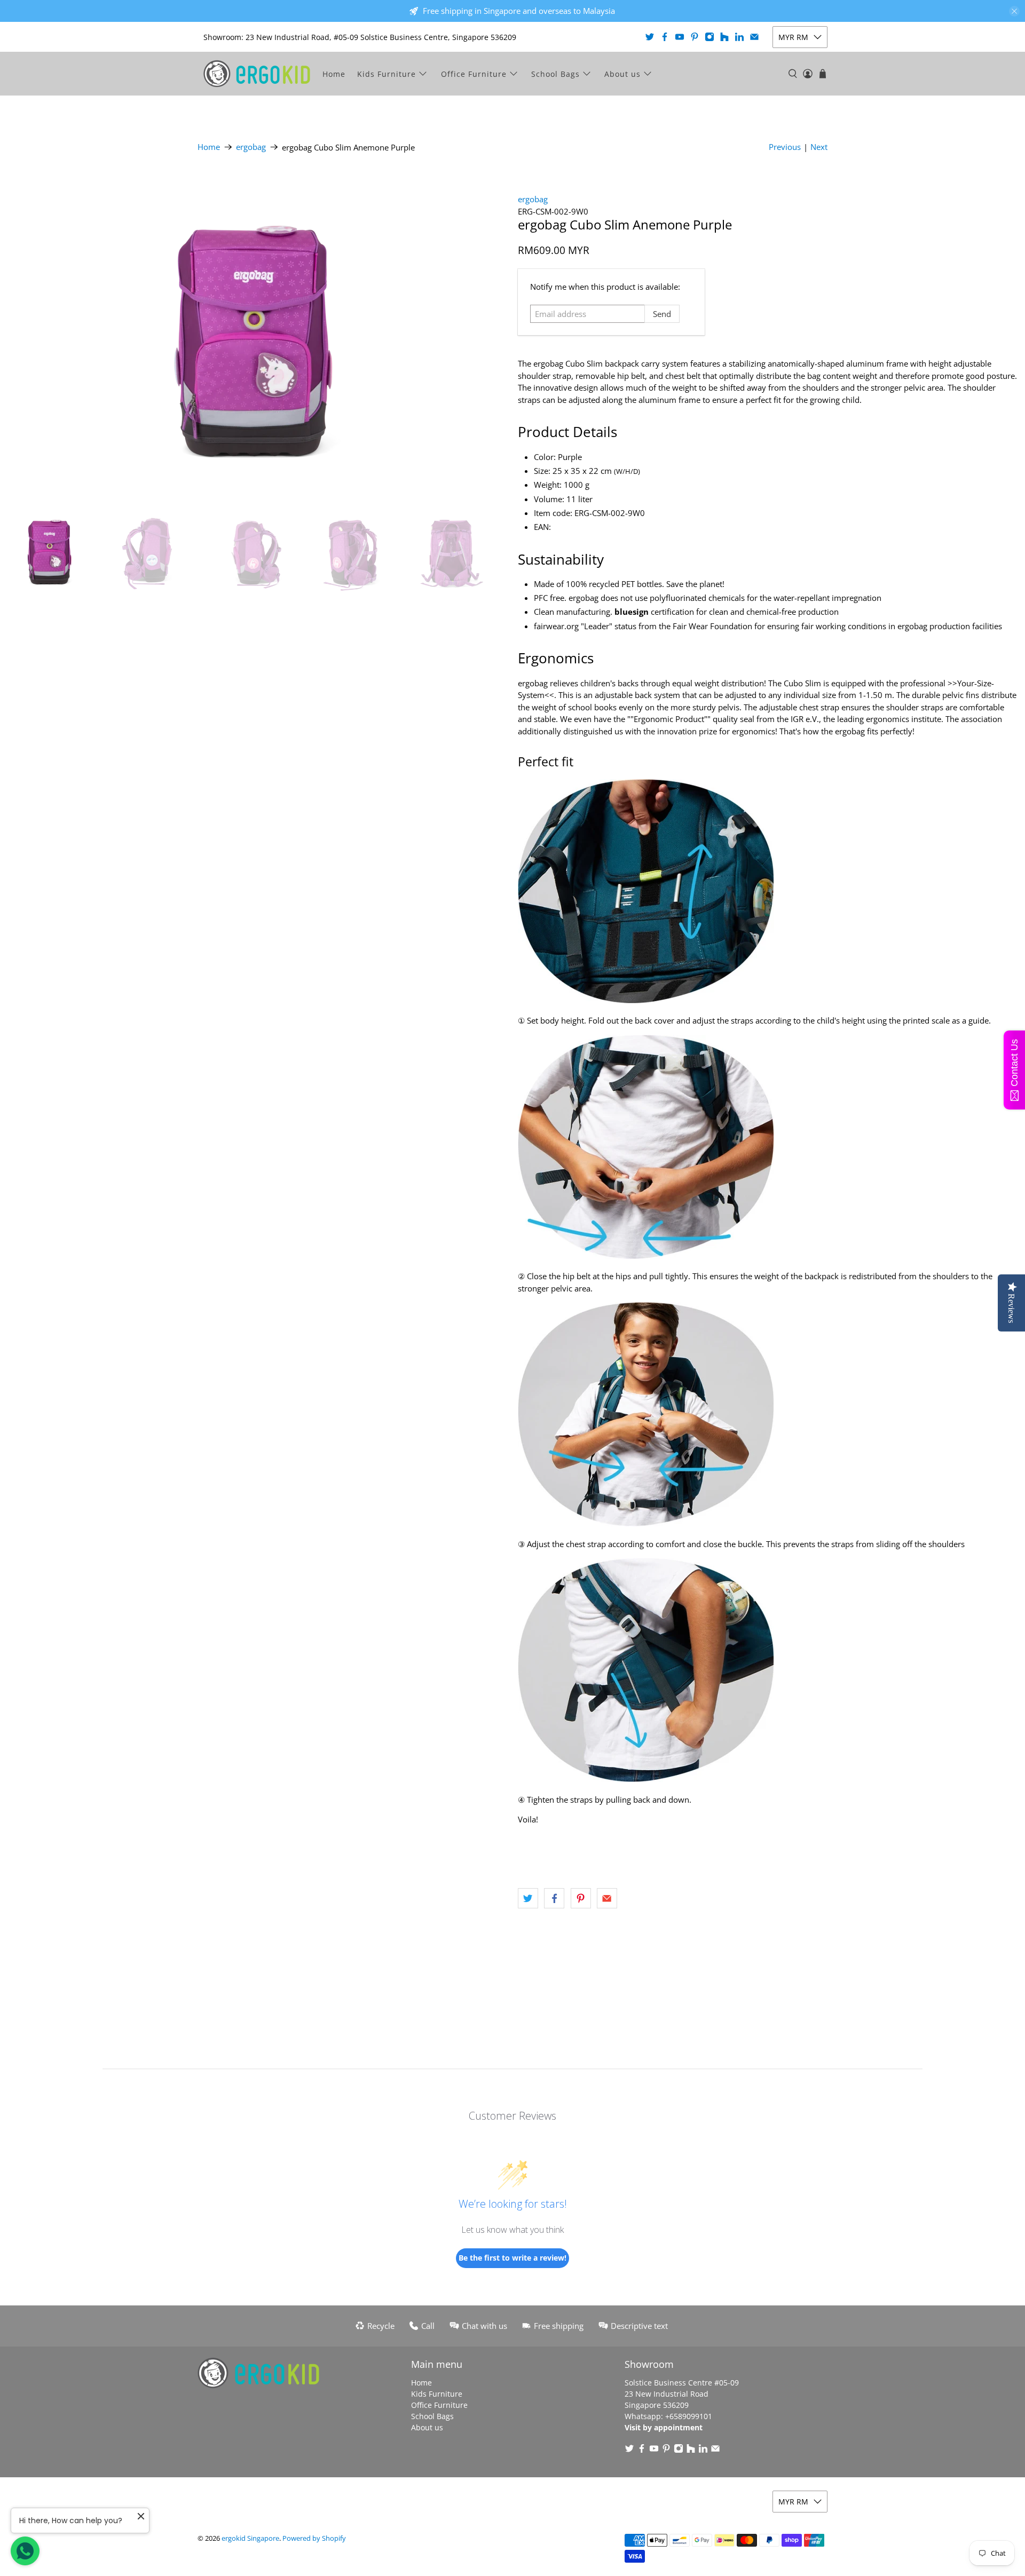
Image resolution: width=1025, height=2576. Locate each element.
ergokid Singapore (250, 2538)
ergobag (251, 147)
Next (819, 147)
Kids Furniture (387, 74)
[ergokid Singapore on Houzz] (724, 37)
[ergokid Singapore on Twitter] (650, 37)
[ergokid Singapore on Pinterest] (695, 37)
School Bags (555, 74)
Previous (785, 147)
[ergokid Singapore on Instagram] (709, 37)
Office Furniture (474, 74)
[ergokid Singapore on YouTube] (680, 37)
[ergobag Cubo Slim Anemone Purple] (256, 335)
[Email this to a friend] (607, 1898)
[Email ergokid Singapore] (754, 37)
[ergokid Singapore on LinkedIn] (739, 37)
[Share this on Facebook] (554, 1898)
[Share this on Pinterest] (581, 1898)
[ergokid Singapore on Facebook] (665, 37)
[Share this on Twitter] (528, 1898)
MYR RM (793, 37)
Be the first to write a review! (512, 2258)
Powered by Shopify (314, 2538)
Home (334, 74)
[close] (1014, 11)
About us (622, 74)
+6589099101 (689, 2416)
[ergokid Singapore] (257, 74)
